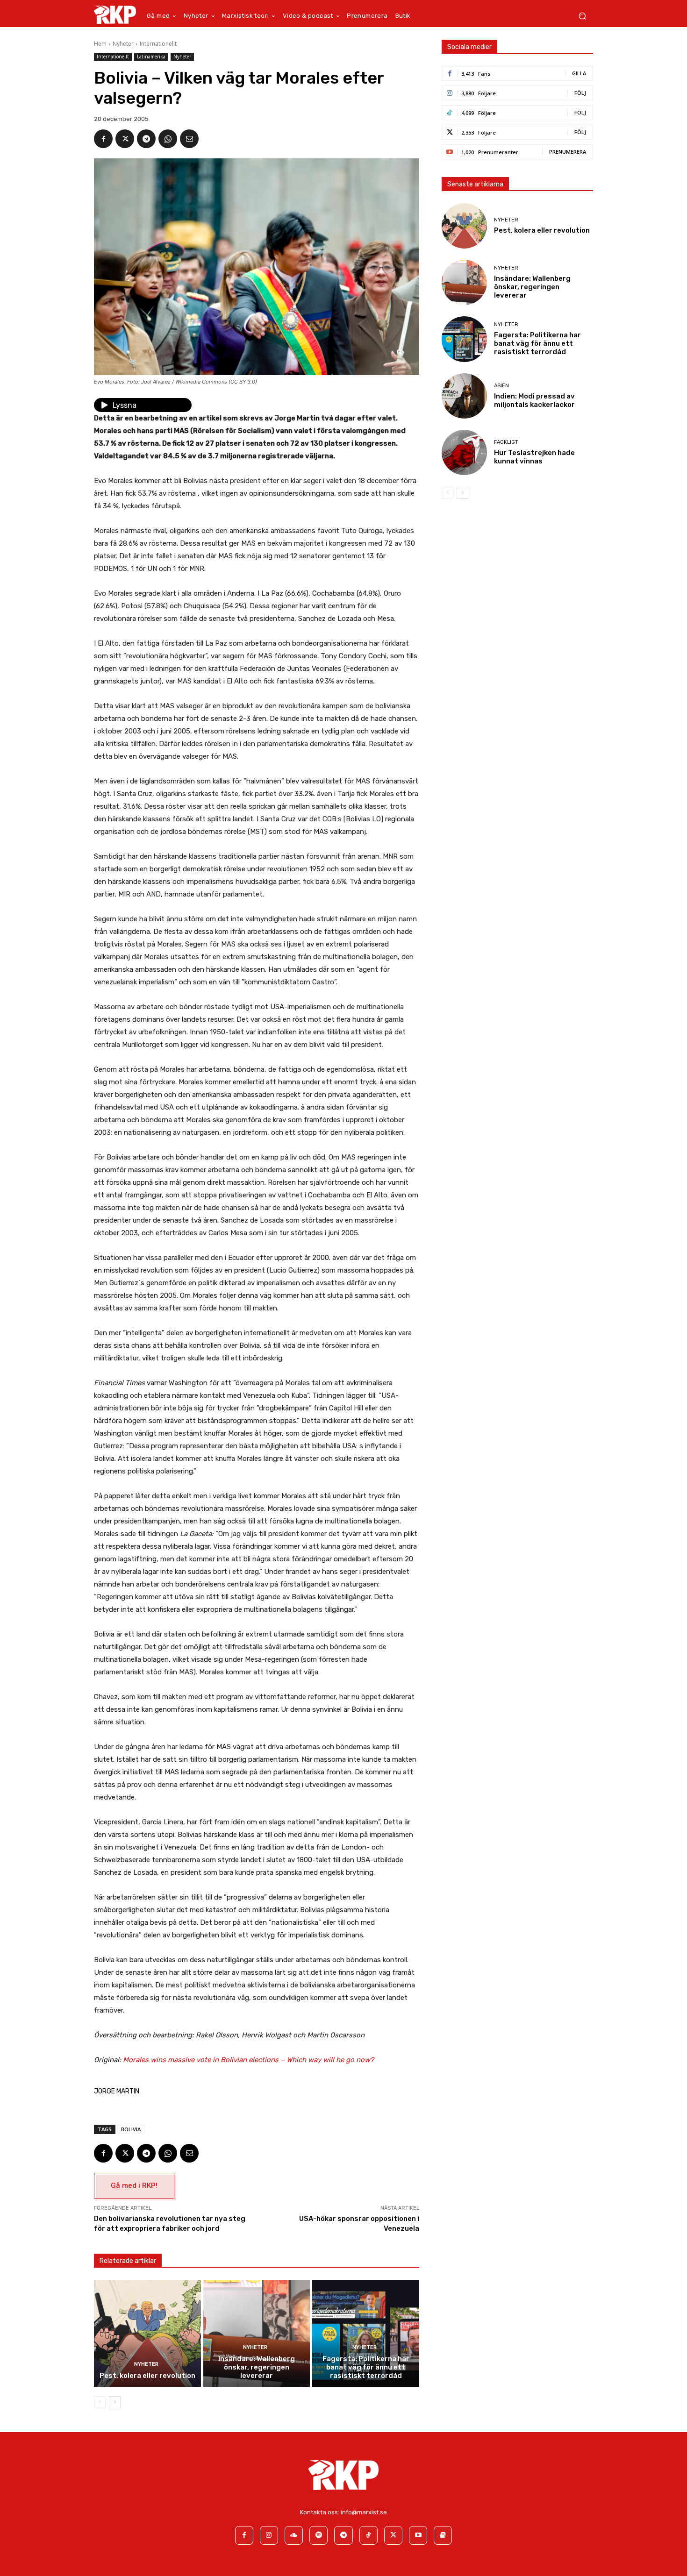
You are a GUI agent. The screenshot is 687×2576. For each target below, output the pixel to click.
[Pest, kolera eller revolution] (147, 2333)
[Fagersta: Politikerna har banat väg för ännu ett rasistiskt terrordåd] (366, 2333)
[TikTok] (369, 2535)
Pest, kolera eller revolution (147, 2376)
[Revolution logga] (115, 14)
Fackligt (506, 442)
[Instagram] (269, 2535)
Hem (100, 44)
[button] (582, 16)
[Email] (189, 139)
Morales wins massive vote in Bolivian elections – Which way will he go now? (248, 2060)
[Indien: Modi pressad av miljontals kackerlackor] (464, 396)
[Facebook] (103, 139)
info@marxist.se (364, 2512)
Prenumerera (568, 152)
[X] (125, 139)
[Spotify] (318, 2535)
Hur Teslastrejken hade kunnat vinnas (534, 457)
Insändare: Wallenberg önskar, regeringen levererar (257, 2367)
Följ (580, 93)
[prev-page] (100, 2402)
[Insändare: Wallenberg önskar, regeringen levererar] (257, 2333)
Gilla (579, 73)
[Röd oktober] (443, 2535)
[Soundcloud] (294, 2535)
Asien (501, 386)
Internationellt (158, 44)
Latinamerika (151, 57)
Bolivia (131, 2129)
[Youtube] (418, 2535)
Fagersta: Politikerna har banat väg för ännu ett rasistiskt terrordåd (366, 2367)
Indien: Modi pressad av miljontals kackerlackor (534, 400)
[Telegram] (146, 139)
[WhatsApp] (168, 139)
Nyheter (123, 44)
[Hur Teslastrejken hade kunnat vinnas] (464, 452)
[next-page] (115, 2402)
